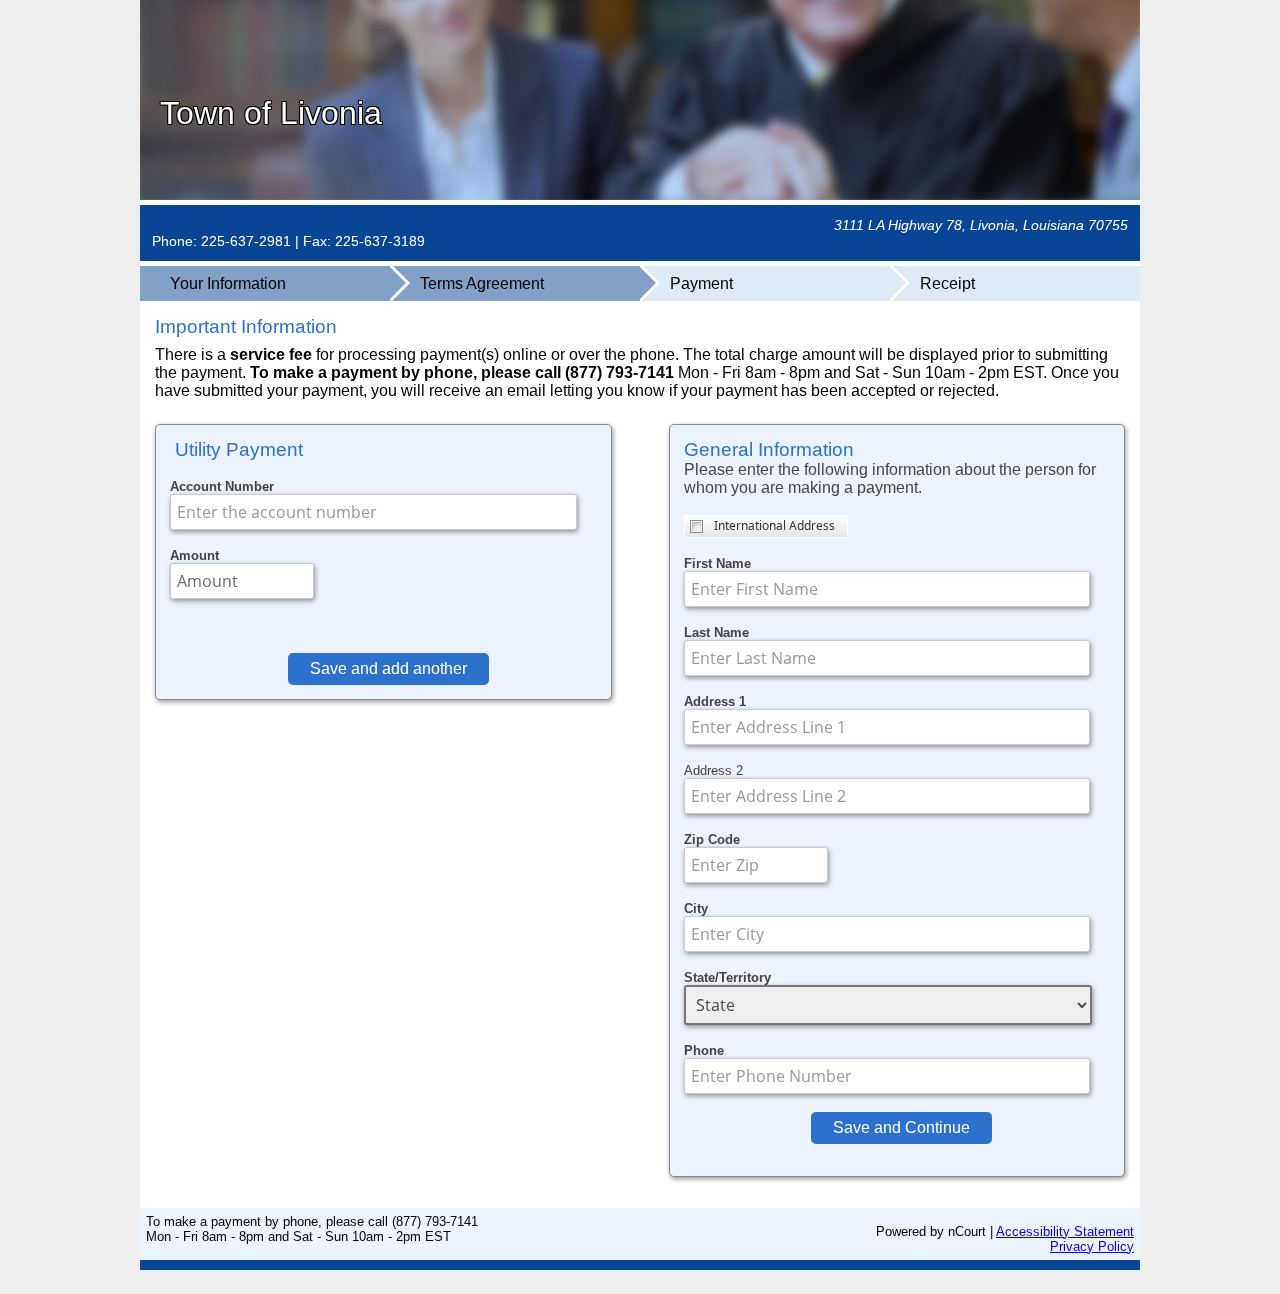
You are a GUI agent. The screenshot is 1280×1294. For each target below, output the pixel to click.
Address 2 (713, 770)
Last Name (716, 632)
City (696, 908)
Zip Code (712, 839)
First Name (717, 563)
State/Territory (727, 977)
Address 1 (715, 701)
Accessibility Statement (1065, 1231)
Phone (704, 1050)
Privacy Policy (1092, 1246)
